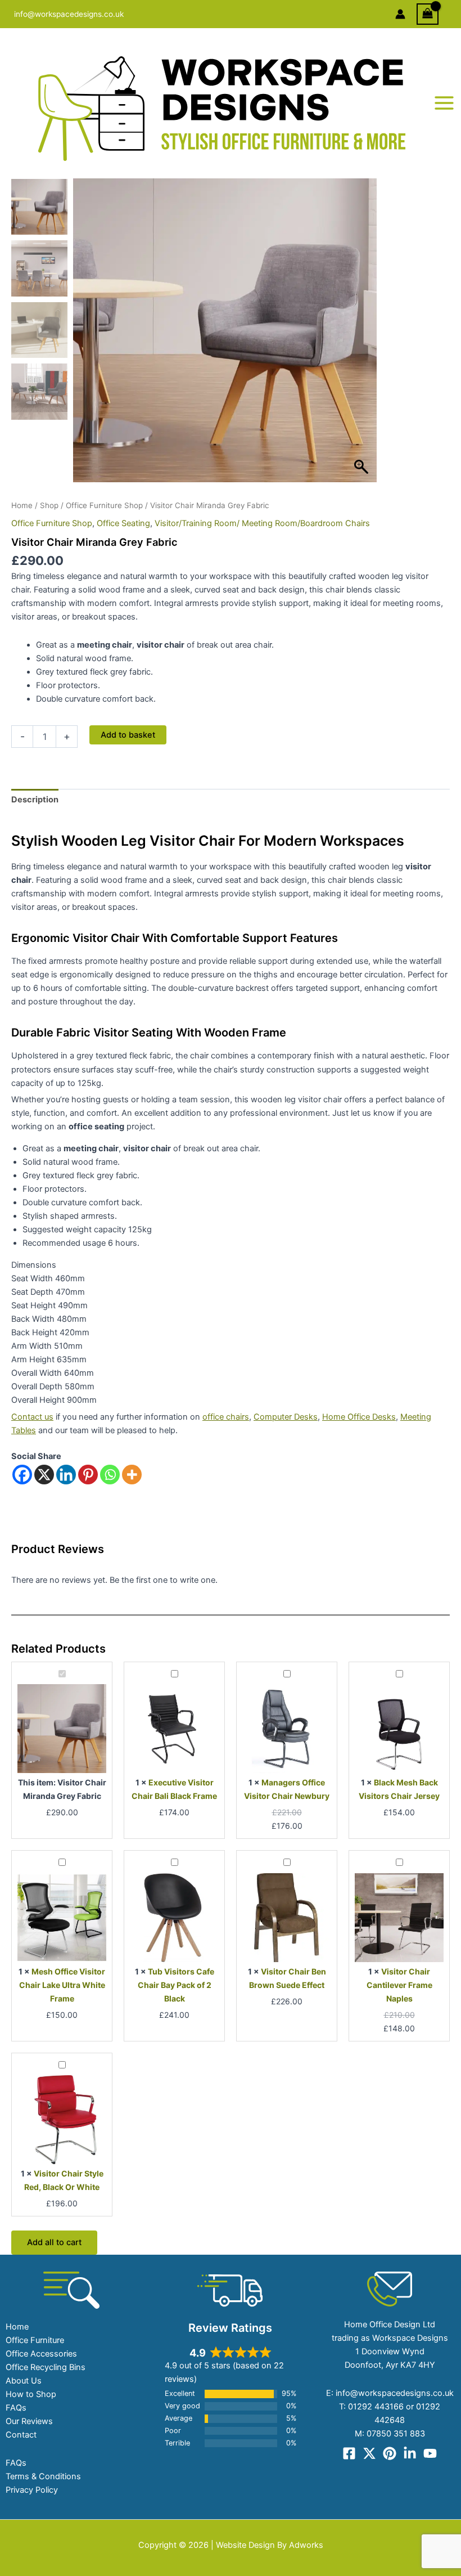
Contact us (32, 1417)
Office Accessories (41, 2354)
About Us (24, 2381)
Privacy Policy (32, 2490)
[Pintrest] (390, 2453)
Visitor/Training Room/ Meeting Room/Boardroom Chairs (262, 523)
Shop (49, 505)
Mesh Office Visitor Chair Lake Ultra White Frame (62, 1985)
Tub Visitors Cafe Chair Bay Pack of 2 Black (176, 1985)
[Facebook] (22, 1475)
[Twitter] (369, 2453)
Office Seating (123, 523)
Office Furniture (35, 2340)
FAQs (16, 2408)
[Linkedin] (66, 1475)
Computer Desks (286, 1417)
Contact (21, 2435)
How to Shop (31, 2394)
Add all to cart (54, 2242)
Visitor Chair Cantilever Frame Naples (399, 1985)
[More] (132, 1475)
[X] (44, 1475)
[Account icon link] (400, 14)
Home (22, 505)
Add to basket (128, 735)
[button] (363, 336)
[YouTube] (430, 2453)
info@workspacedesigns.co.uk (69, 14)
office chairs (226, 1417)
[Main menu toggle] (444, 103)
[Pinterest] (88, 1475)
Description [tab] (35, 800)
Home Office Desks (359, 1417)
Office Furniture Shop (104, 505)
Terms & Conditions (43, 2476)
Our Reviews (29, 2421)
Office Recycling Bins (46, 2367)
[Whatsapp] (110, 1475)
